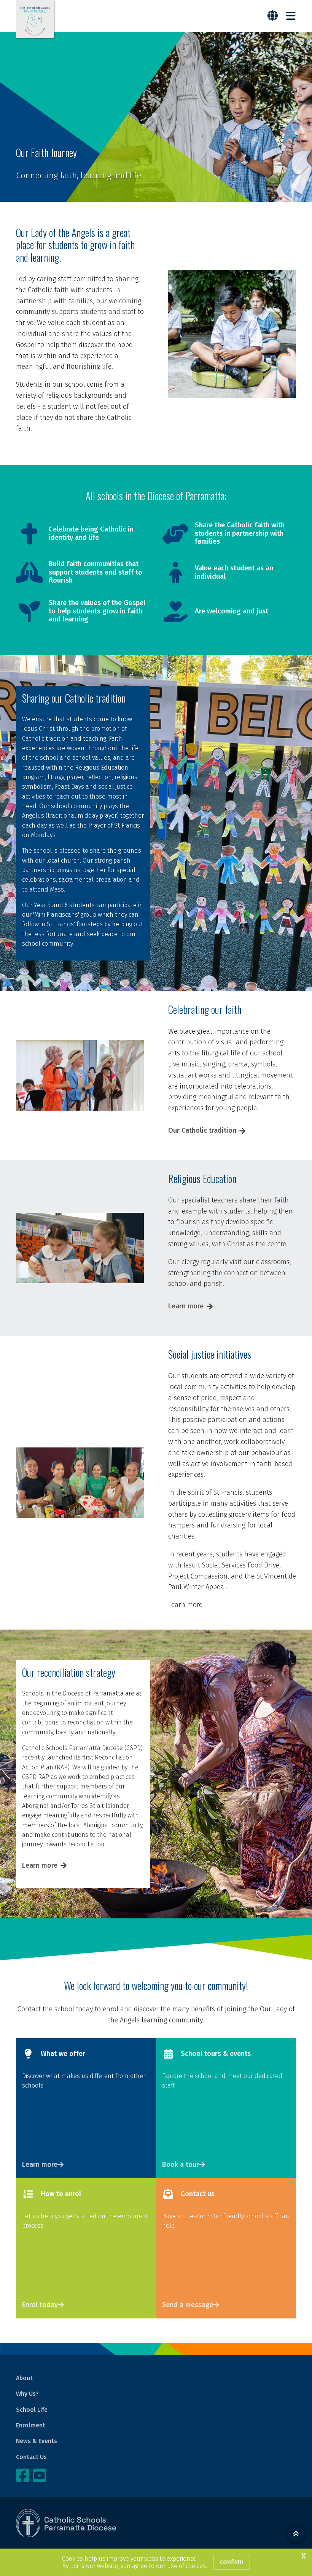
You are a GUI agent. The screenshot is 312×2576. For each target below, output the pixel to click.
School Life (32, 2410)
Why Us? (27, 2394)
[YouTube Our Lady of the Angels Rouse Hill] (40, 2475)
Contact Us (31, 2457)
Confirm (232, 2562)
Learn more (186, 1306)
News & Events (37, 2441)
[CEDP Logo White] (66, 2523)
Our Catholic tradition (202, 1130)
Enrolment (31, 2425)
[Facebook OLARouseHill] (24, 2475)
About (24, 2378)
